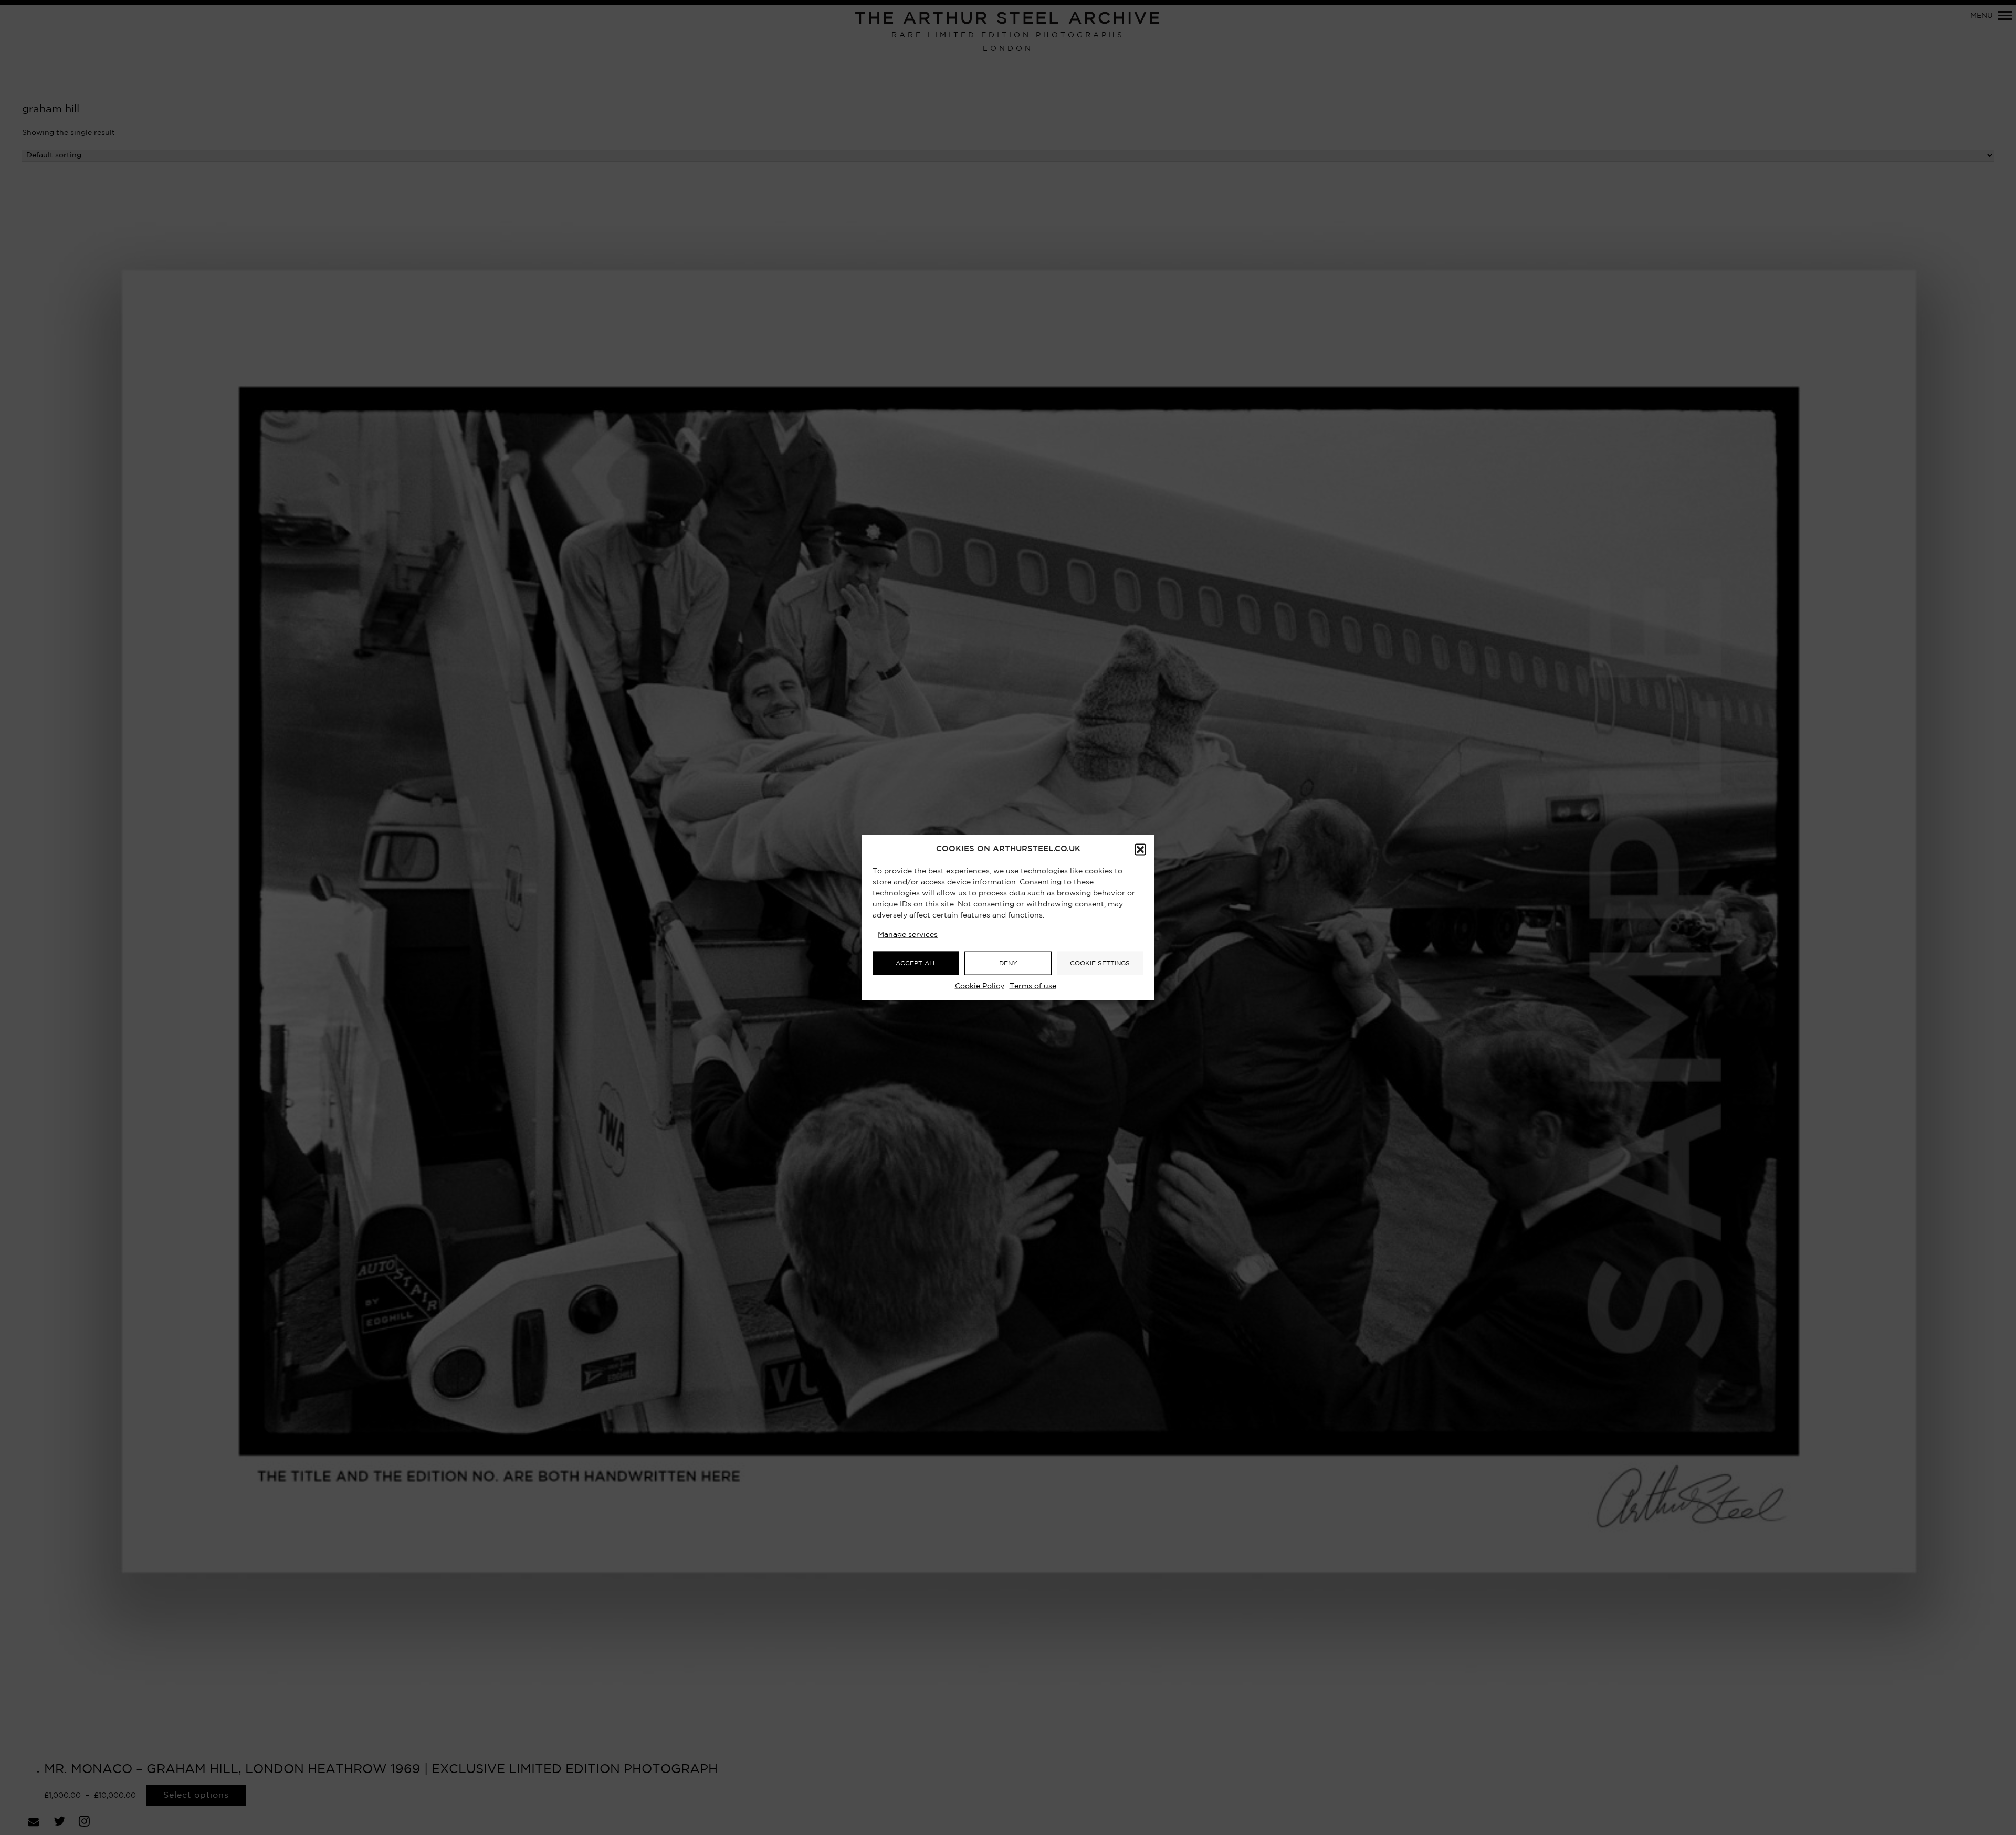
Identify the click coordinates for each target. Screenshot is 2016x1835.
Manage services (908, 935)
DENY (1008, 963)
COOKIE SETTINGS (1100, 963)
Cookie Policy (980, 986)
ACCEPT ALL (916, 963)
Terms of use (1033, 986)
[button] (1140, 850)
